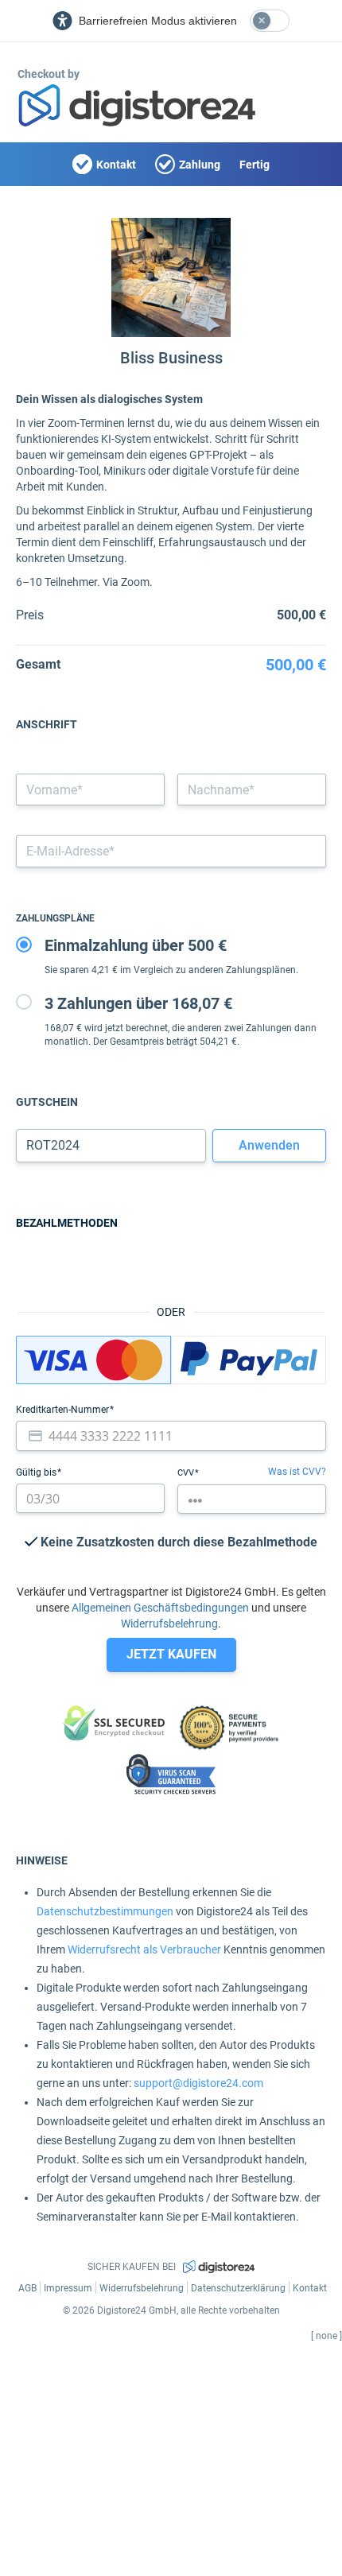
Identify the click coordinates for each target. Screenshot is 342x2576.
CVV (187, 1473)
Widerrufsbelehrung (169, 1624)
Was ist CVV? (297, 1472)
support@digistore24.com (198, 2083)
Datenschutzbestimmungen (105, 1911)
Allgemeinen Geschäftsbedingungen (160, 1608)
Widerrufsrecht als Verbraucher (144, 1949)
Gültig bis (37, 1472)
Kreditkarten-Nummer (64, 1410)
